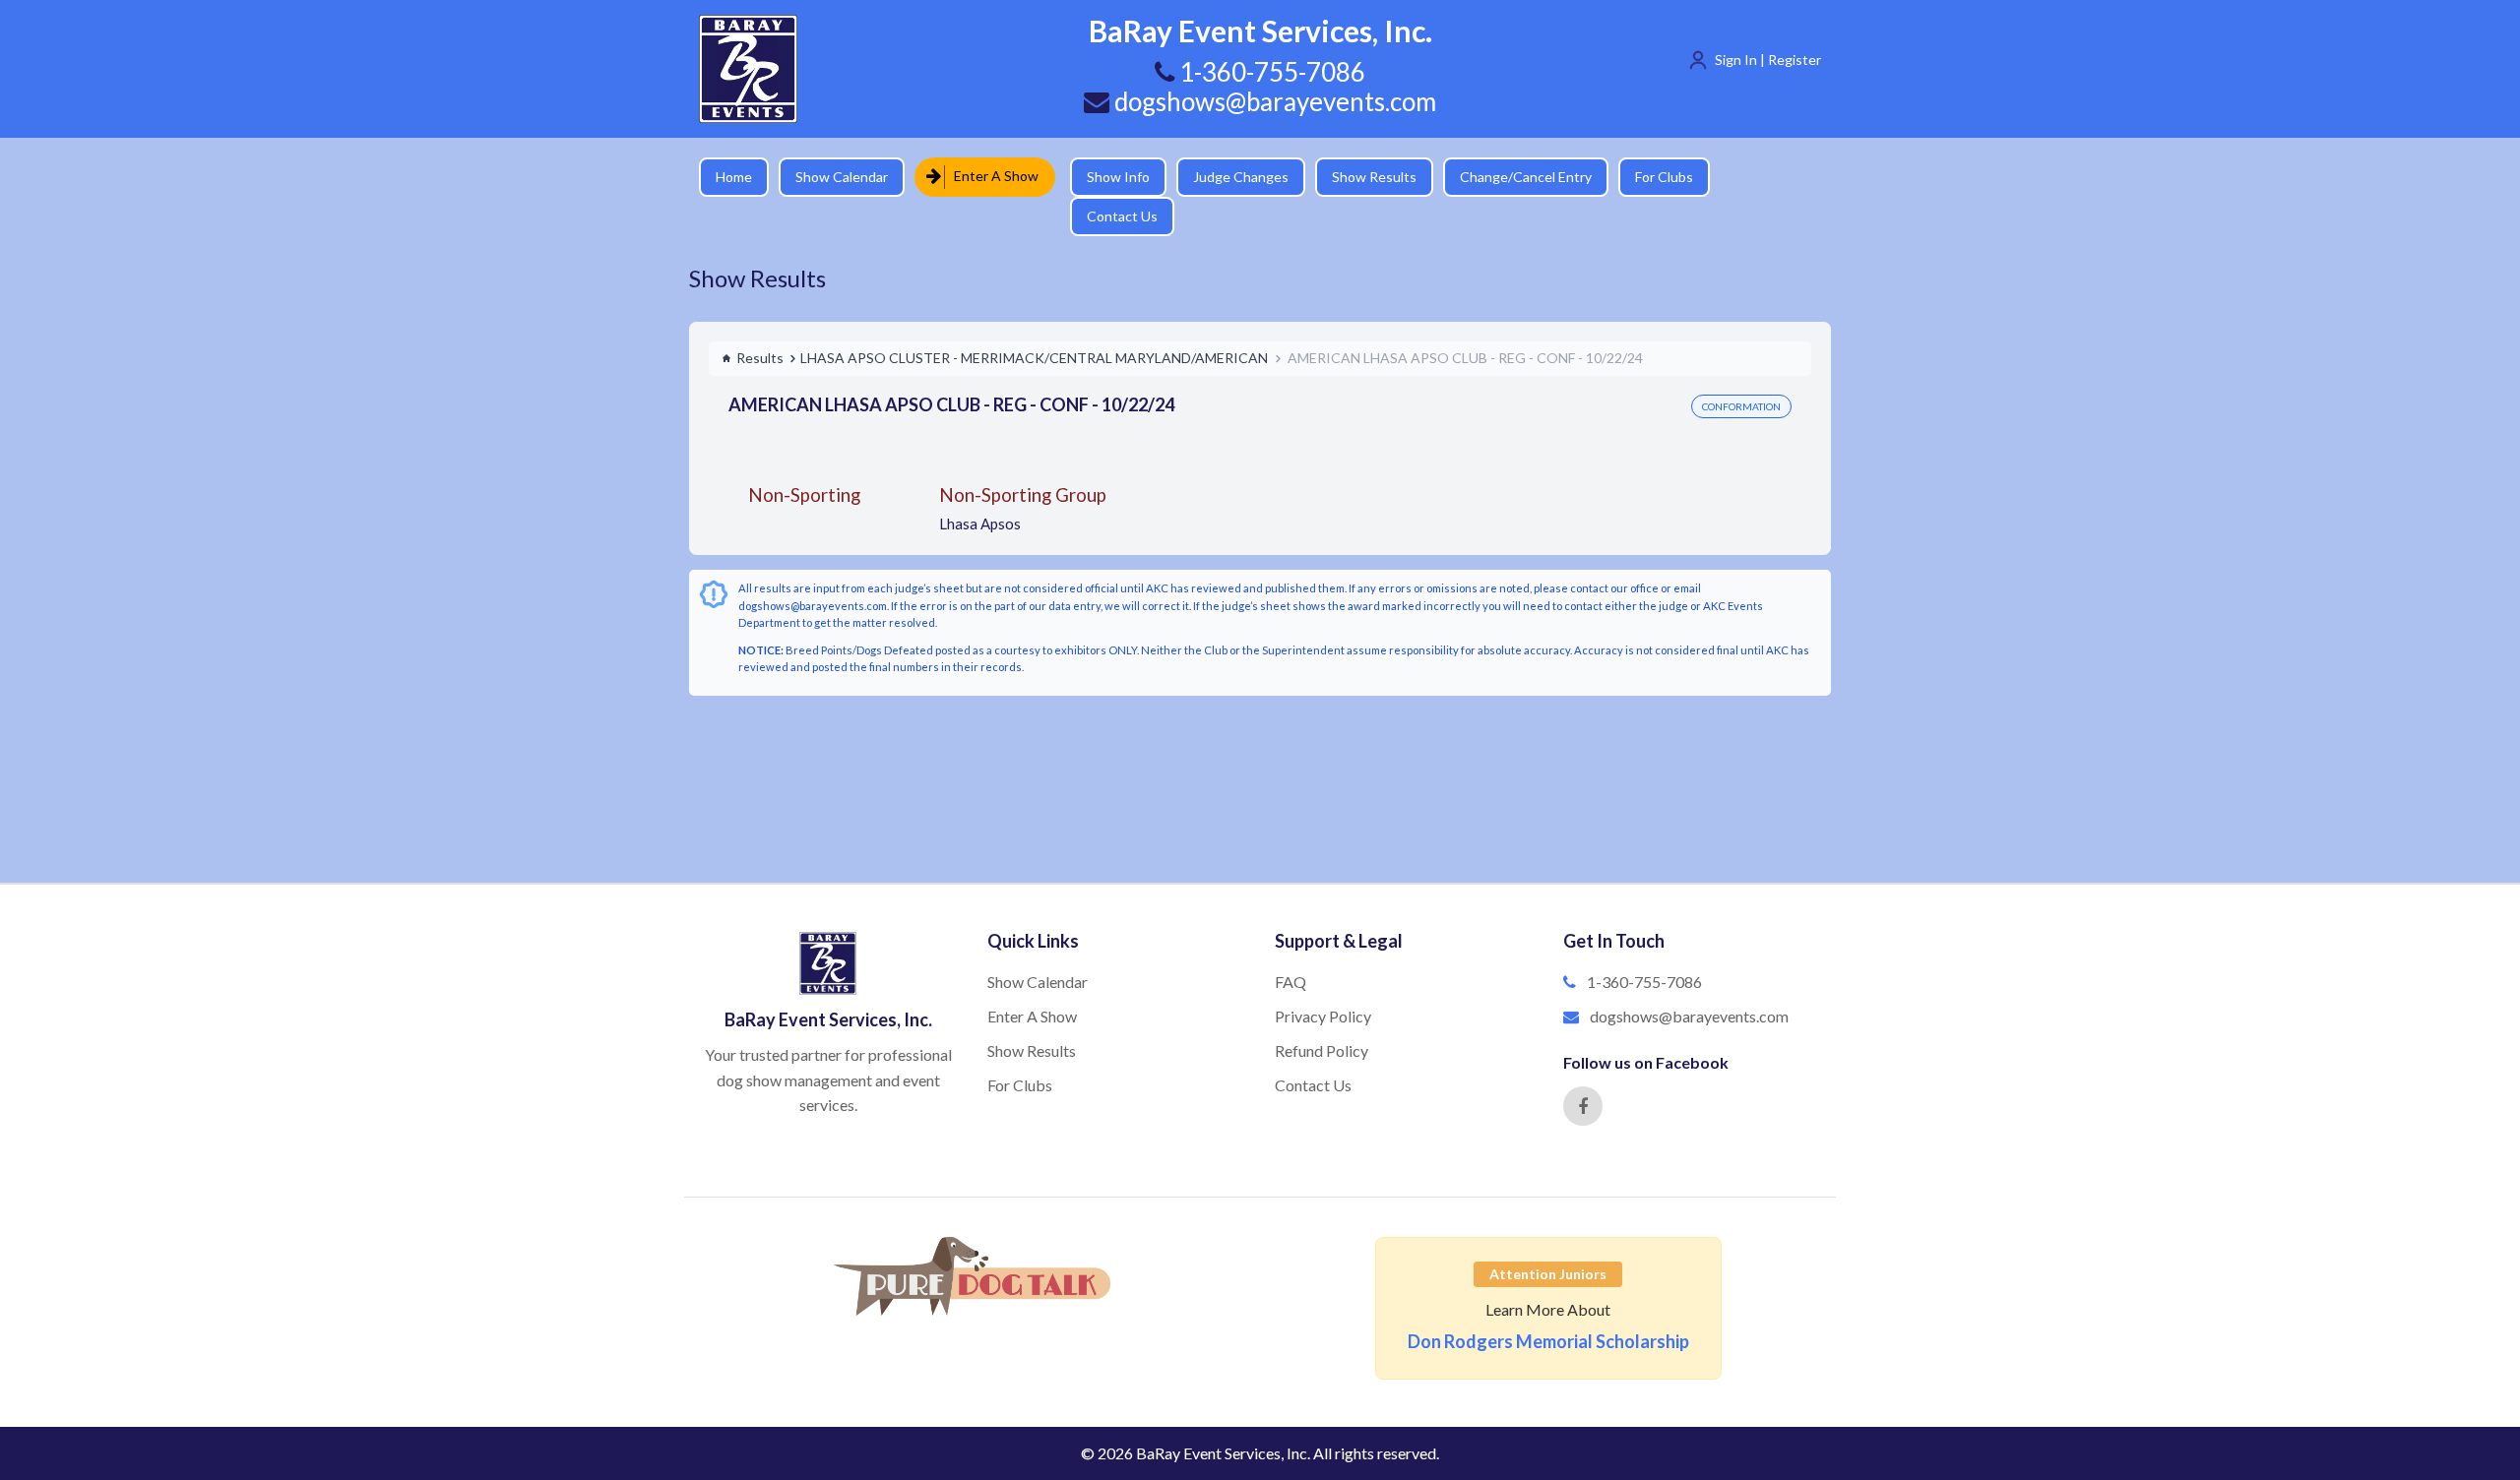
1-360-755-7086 (1644, 947)
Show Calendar (842, 177)
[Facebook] (1583, 1072)
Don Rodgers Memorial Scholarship (1548, 1307)
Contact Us (1757, 177)
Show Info (1103, 177)
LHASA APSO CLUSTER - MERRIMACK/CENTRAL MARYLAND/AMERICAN (1034, 323)
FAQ (1291, 947)
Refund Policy (1322, 1016)
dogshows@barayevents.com (1273, 101)
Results (760, 323)
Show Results (1359, 177)
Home (734, 177)
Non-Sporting (804, 460)
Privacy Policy (1323, 982)
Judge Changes (1226, 177)
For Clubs (1649, 177)
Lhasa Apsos (980, 489)
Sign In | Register (1768, 60)
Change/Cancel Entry (1511, 177)
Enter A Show (990, 176)
